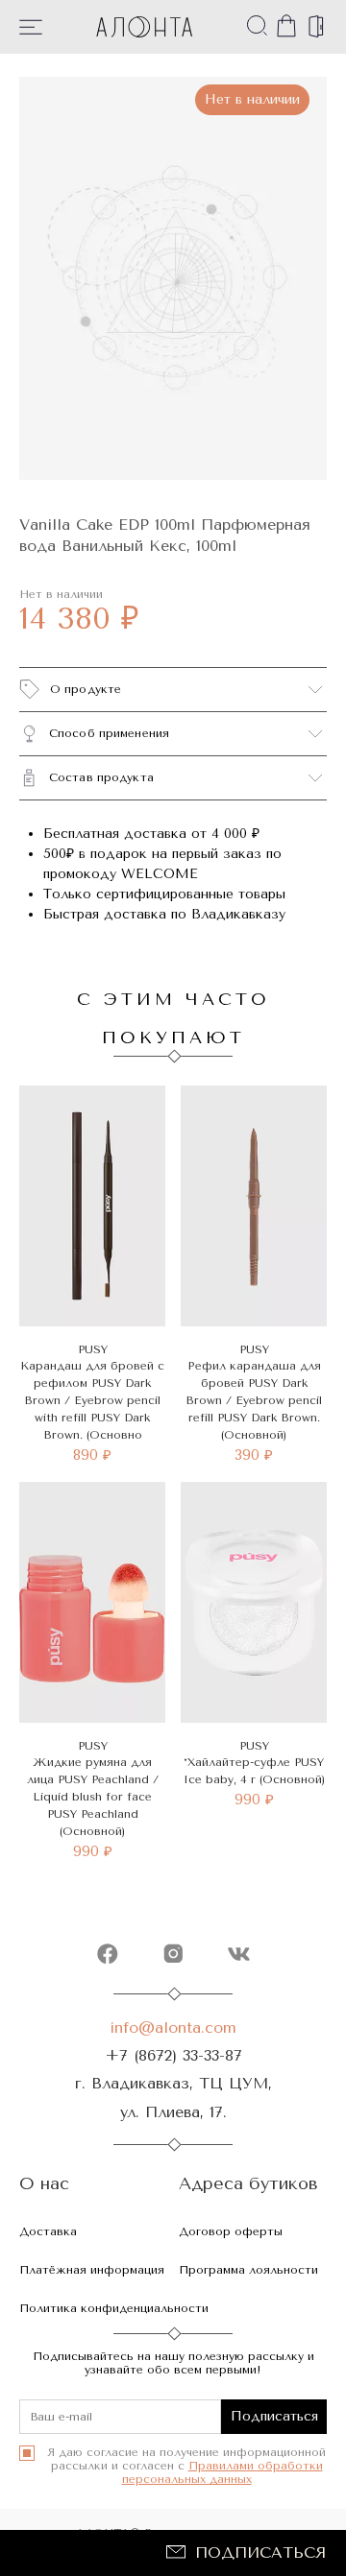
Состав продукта (101, 777)
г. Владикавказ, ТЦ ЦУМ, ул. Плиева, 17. (173, 2097)
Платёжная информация (92, 2270)
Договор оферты (231, 2231)
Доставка (48, 2231)
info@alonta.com (173, 2027)
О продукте (86, 689)
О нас (44, 2184)
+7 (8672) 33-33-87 (173, 2055)
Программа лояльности (248, 2270)
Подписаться (260, 2552)
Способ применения (109, 733)
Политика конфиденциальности (114, 2308)
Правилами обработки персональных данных (222, 2472)
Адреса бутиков (248, 2184)
